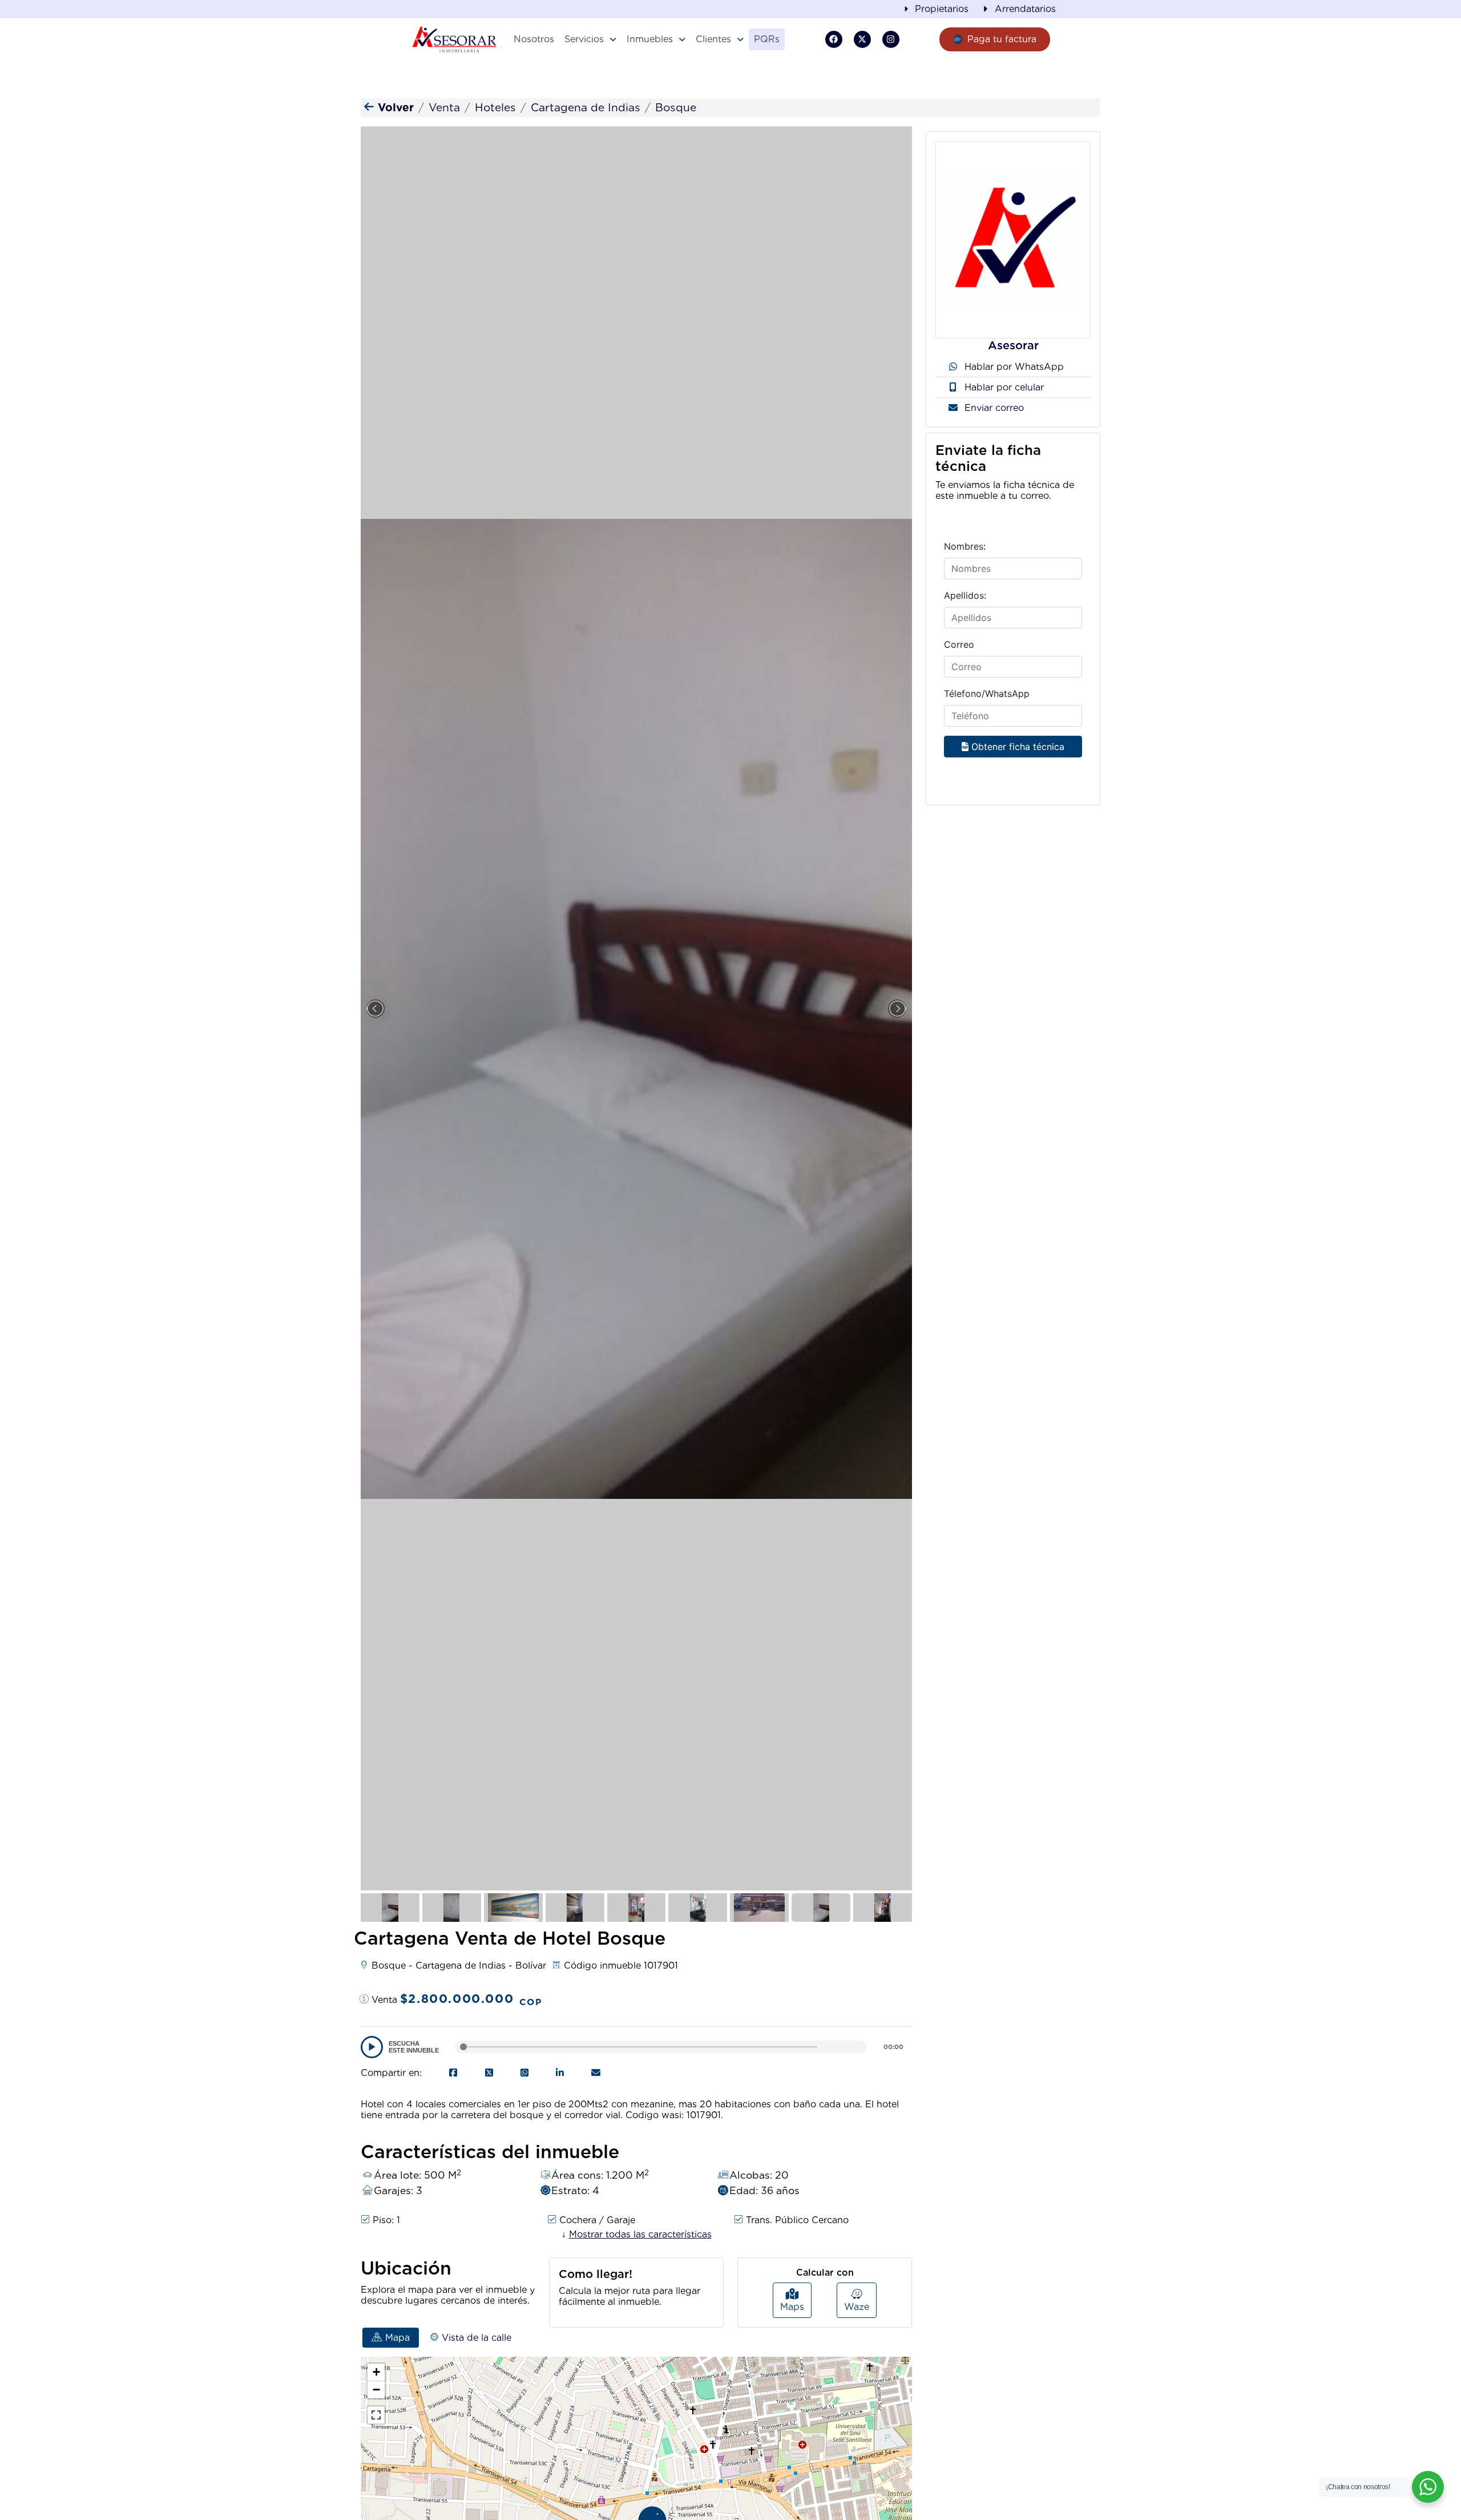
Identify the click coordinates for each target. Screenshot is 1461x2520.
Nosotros (534, 39)
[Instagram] (891, 39)
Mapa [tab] (396, 2338)
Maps (792, 2307)
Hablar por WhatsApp (1013, 367)
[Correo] (596, 2073)
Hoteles (495, 108)
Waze (857, 2307)
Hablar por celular (1003, 387)
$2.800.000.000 (471, 1999)
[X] (489, 2073)
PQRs (767, 39)
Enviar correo (993, 408)
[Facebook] (834, 39)
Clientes (713, 39)
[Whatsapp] (524, 2073)
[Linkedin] (560, 2073)
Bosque (676, 108)
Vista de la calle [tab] (475, 2338)
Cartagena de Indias (586, 108)
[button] (590, 39)
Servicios (584, 39)
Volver (394, 108)
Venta (444, 108)
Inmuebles (650, 39)
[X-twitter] (862, 39)
